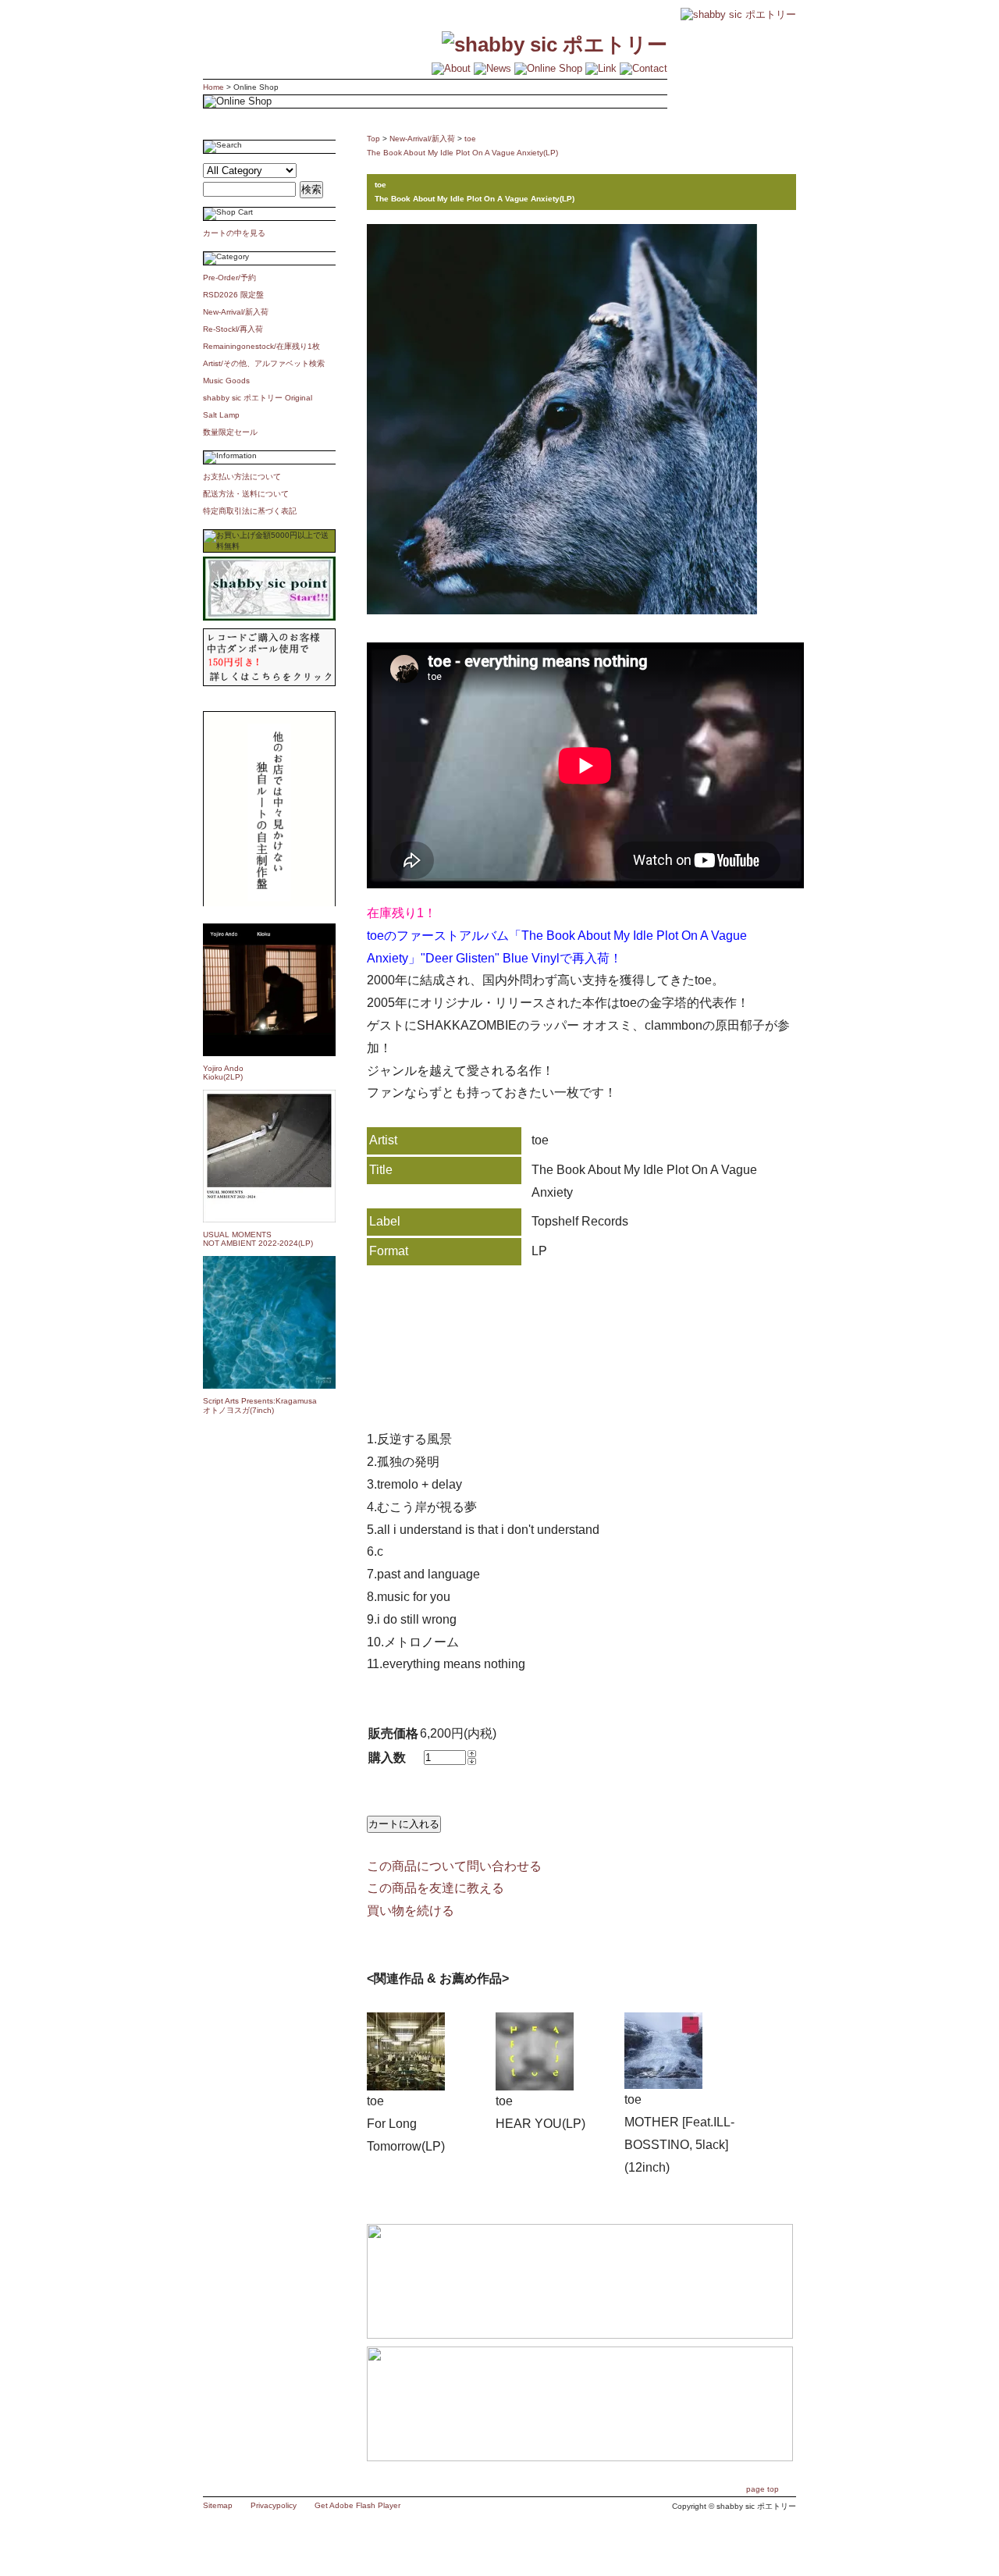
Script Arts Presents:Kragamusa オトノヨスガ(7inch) (260, 1405)
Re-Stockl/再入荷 (233, 329)
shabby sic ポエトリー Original (261, 398)
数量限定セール (230, 432)
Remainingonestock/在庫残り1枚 (261, 346)
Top (373, 139)
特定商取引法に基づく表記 (250, 511)
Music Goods (226, 381)
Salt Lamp (221, 415)
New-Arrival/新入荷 (236, 312)
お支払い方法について (242, 477)
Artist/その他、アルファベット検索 (264, 363)
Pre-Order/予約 (229, 278)
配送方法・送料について (246, 494)
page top (763, 2489)
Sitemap (218, 2505)
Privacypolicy (274, 2505)
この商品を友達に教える (436, 1888)
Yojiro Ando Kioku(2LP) (223, 1073)
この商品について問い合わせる (454, 1866)
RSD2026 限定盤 (233, 295)
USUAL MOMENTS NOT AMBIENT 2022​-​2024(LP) (258, 1239)
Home (213, 87)
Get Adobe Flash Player (357, 2505)
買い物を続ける (411, 1911)
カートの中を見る (234, 233)
